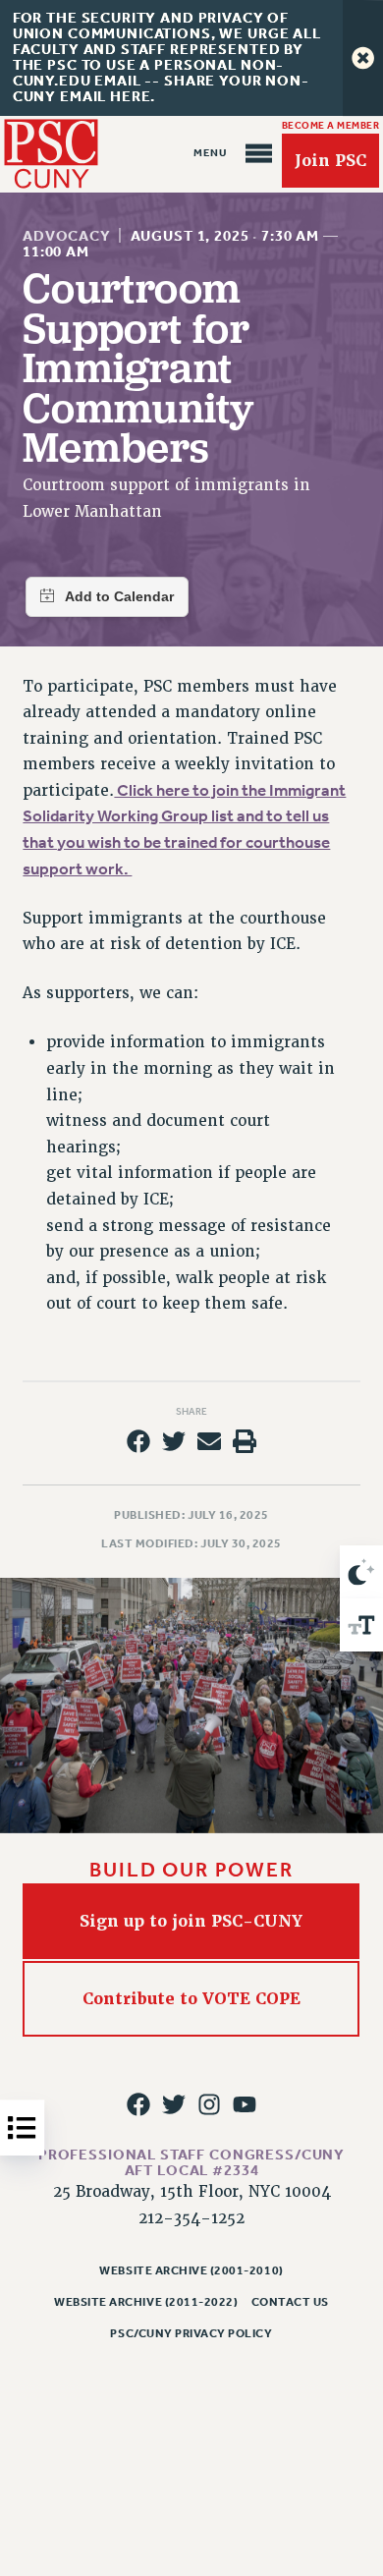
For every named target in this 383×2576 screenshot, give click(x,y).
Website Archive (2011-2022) (146, 2302)
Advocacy (67, 236)
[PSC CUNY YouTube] (245, 2104)
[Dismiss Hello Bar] (363, 58)
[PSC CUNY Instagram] (209, 2104)
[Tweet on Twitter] (174, 1441)
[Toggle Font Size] (361, 1625)
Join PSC (330, 161)
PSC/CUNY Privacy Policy (191, 2333)
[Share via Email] (209, 1441)
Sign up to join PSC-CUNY (192, 1921)
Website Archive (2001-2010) (191, 2270)
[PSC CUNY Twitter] (174, 2104)
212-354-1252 (191, 2218)
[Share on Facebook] (137, 1441)
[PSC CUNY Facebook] (137, 2104)
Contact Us (290, 2302)
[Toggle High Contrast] (361, 1572)
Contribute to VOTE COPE (191, 1999)
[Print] (245, 1441)
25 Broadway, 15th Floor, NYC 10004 (192, 2192)
